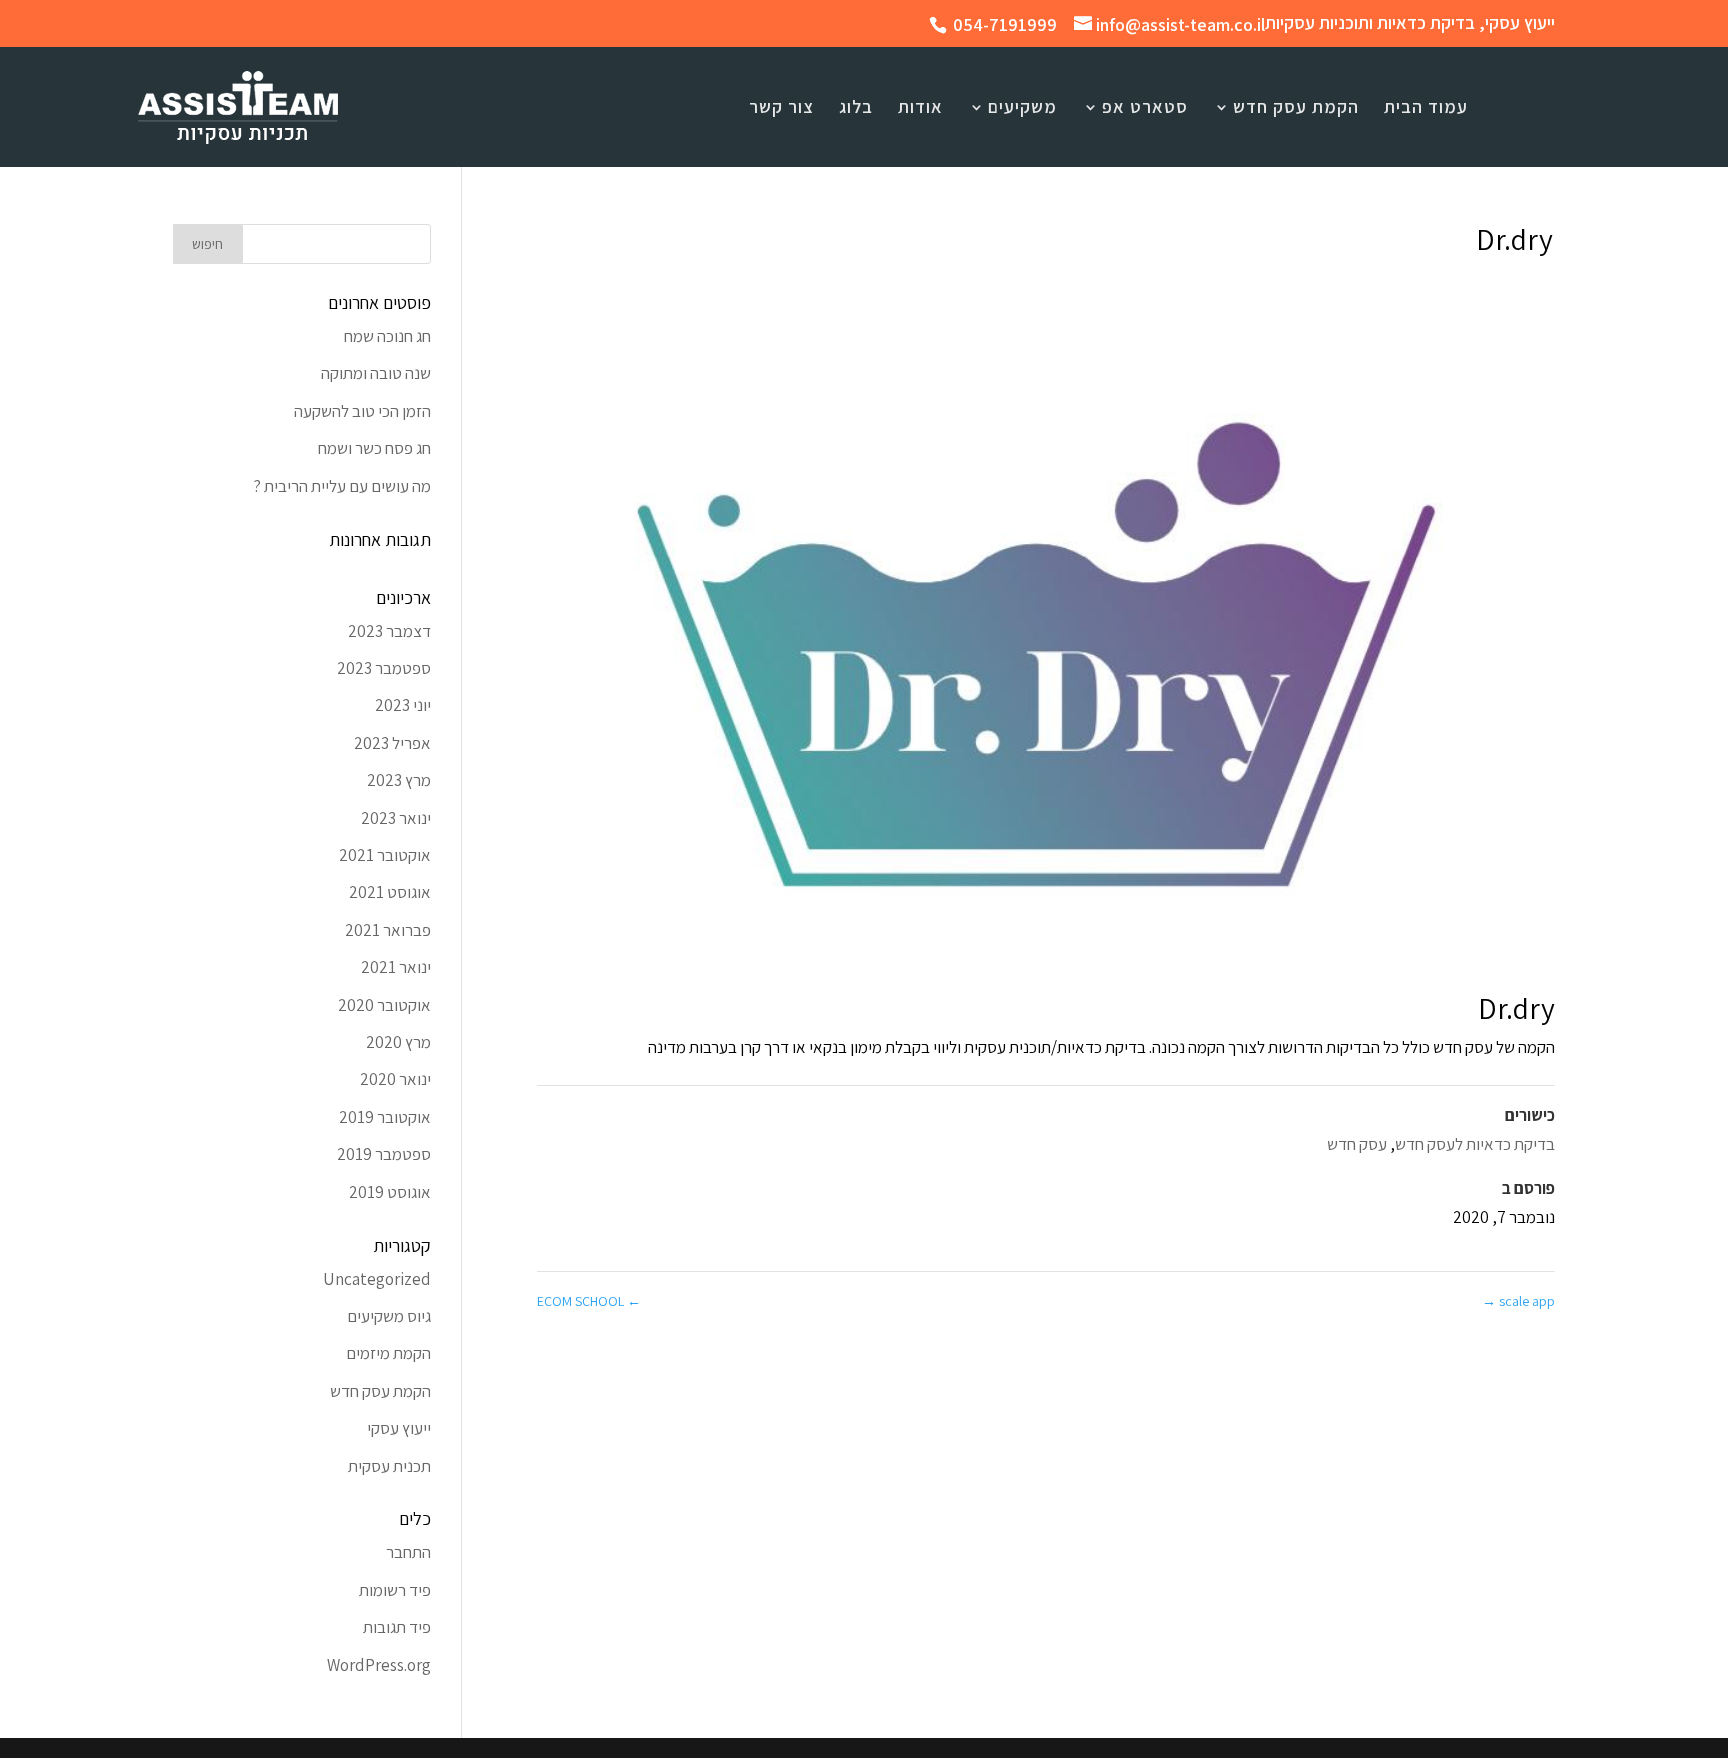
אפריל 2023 (392, 743)
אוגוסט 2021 (390, 892)
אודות (920, 109)
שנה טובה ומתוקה (376, 373)
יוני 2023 (403, 705)
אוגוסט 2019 (390, 1192)
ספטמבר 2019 (384, 1154)
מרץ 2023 (399, 780)
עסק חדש (1357, 1144)
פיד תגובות (397, 1627)
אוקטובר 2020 (384, 1005)
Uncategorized (377, 1279)
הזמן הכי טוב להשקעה (362, 411)
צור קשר (781, 109)
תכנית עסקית (389, 1466)
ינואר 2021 (396, 967)
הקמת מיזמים (388, 1353)
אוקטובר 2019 (385, 1117)
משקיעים (1022, 109)
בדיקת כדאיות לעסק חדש (1475, 1144)
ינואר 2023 (396, 818)
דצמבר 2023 (389, 631)
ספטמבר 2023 (384, 668)
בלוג (856, 109)
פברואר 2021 (388, 930)
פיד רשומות (395, 1590)
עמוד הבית (1426, 109)
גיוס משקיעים (389, 1316)
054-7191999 (1005, 24)
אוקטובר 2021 (385, 855)
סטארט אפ (1145, 109)
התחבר (408, 1552)
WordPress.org (379, 1665)
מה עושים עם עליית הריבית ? (342, 486)
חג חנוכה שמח (387, 336)
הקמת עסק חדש (1296, 109)
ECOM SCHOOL (589, 1301)
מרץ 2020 (398, 1042)
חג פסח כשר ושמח (374, 448)
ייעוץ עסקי (399, 1428)
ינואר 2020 (395, 1079)
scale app (1518, 1301)
